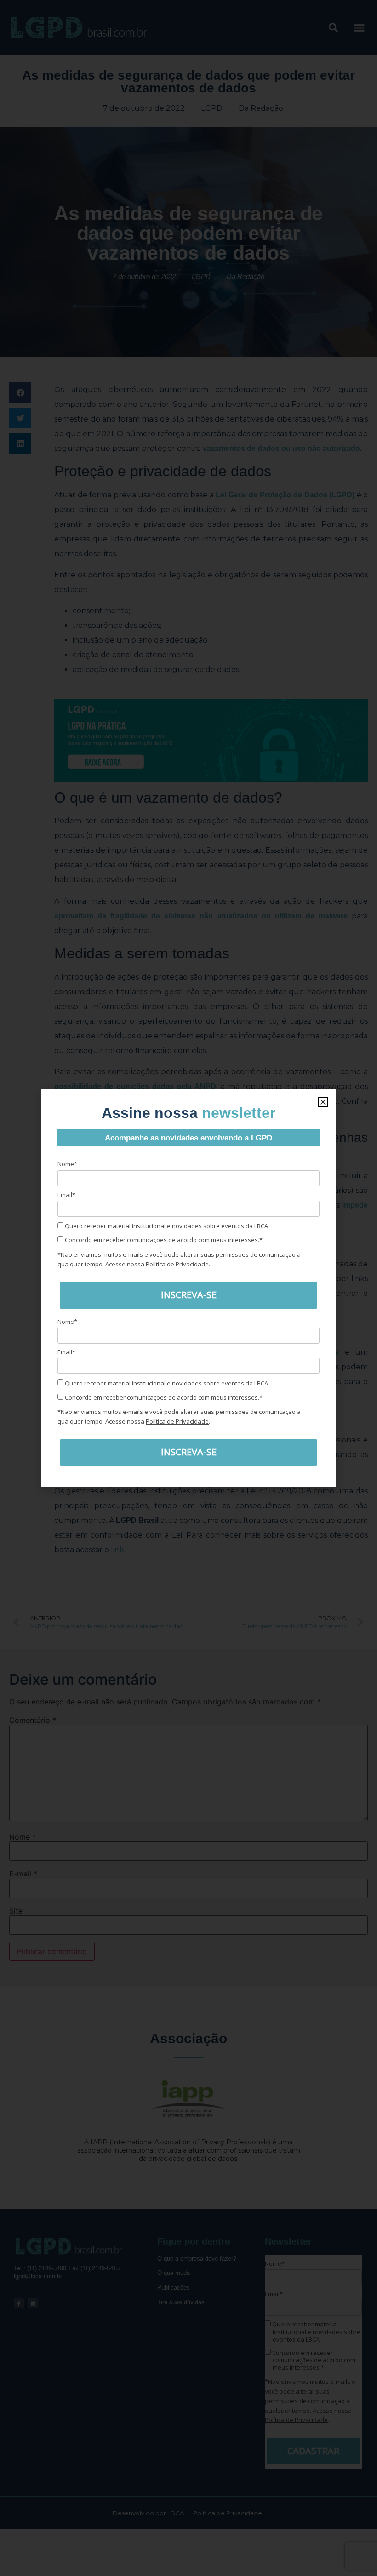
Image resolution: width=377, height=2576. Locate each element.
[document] (188, 1288)
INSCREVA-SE (189, 1295)
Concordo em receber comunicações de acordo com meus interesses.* (163, 1240)
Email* (66, 1195)
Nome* (67, 1164)
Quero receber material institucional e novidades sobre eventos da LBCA (166, 1226)
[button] (323, 1102)
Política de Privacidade (177, 1264)
